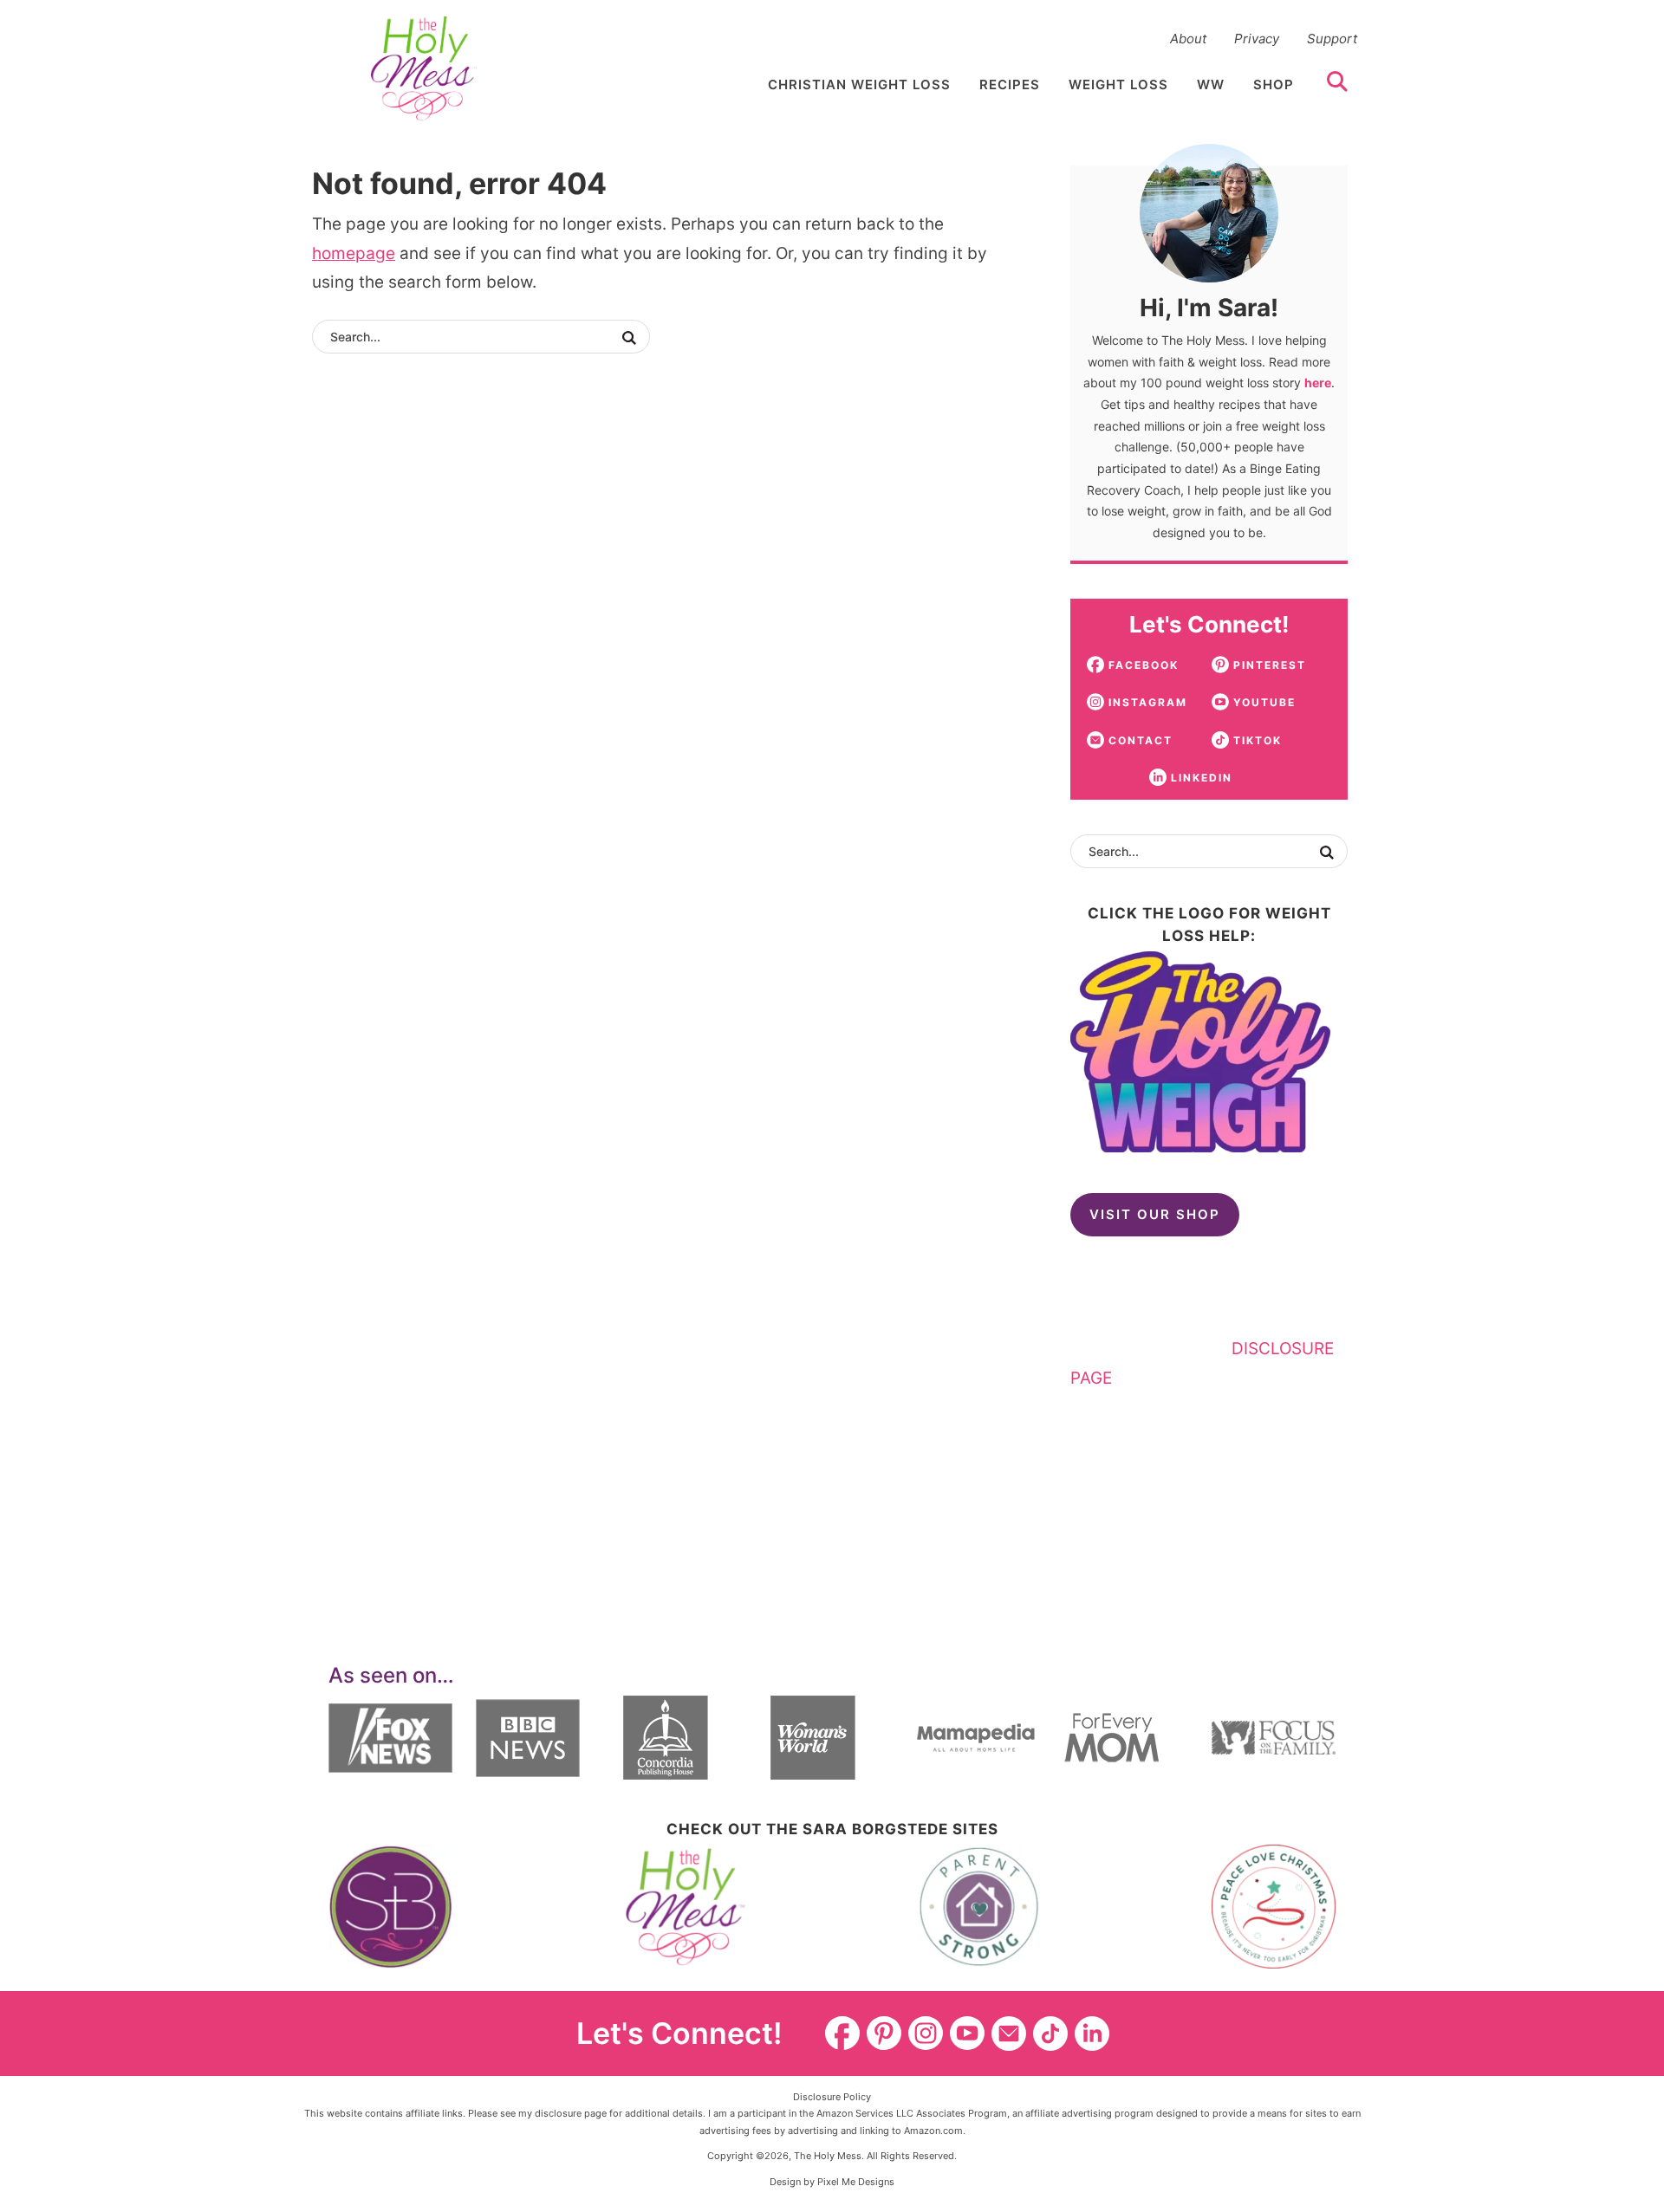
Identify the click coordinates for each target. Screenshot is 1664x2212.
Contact (1009, 2034)
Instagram (926, 2034)
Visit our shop (1155, 1214)
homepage (354, 253)
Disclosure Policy (832, 2097)
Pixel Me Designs (856, 2182)
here (1318, 383)
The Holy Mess (424, 68)
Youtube (967, 2034)
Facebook (842, 2034)
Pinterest (884, 2034)
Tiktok (1050, 2034)
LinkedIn (1092, 2034)
